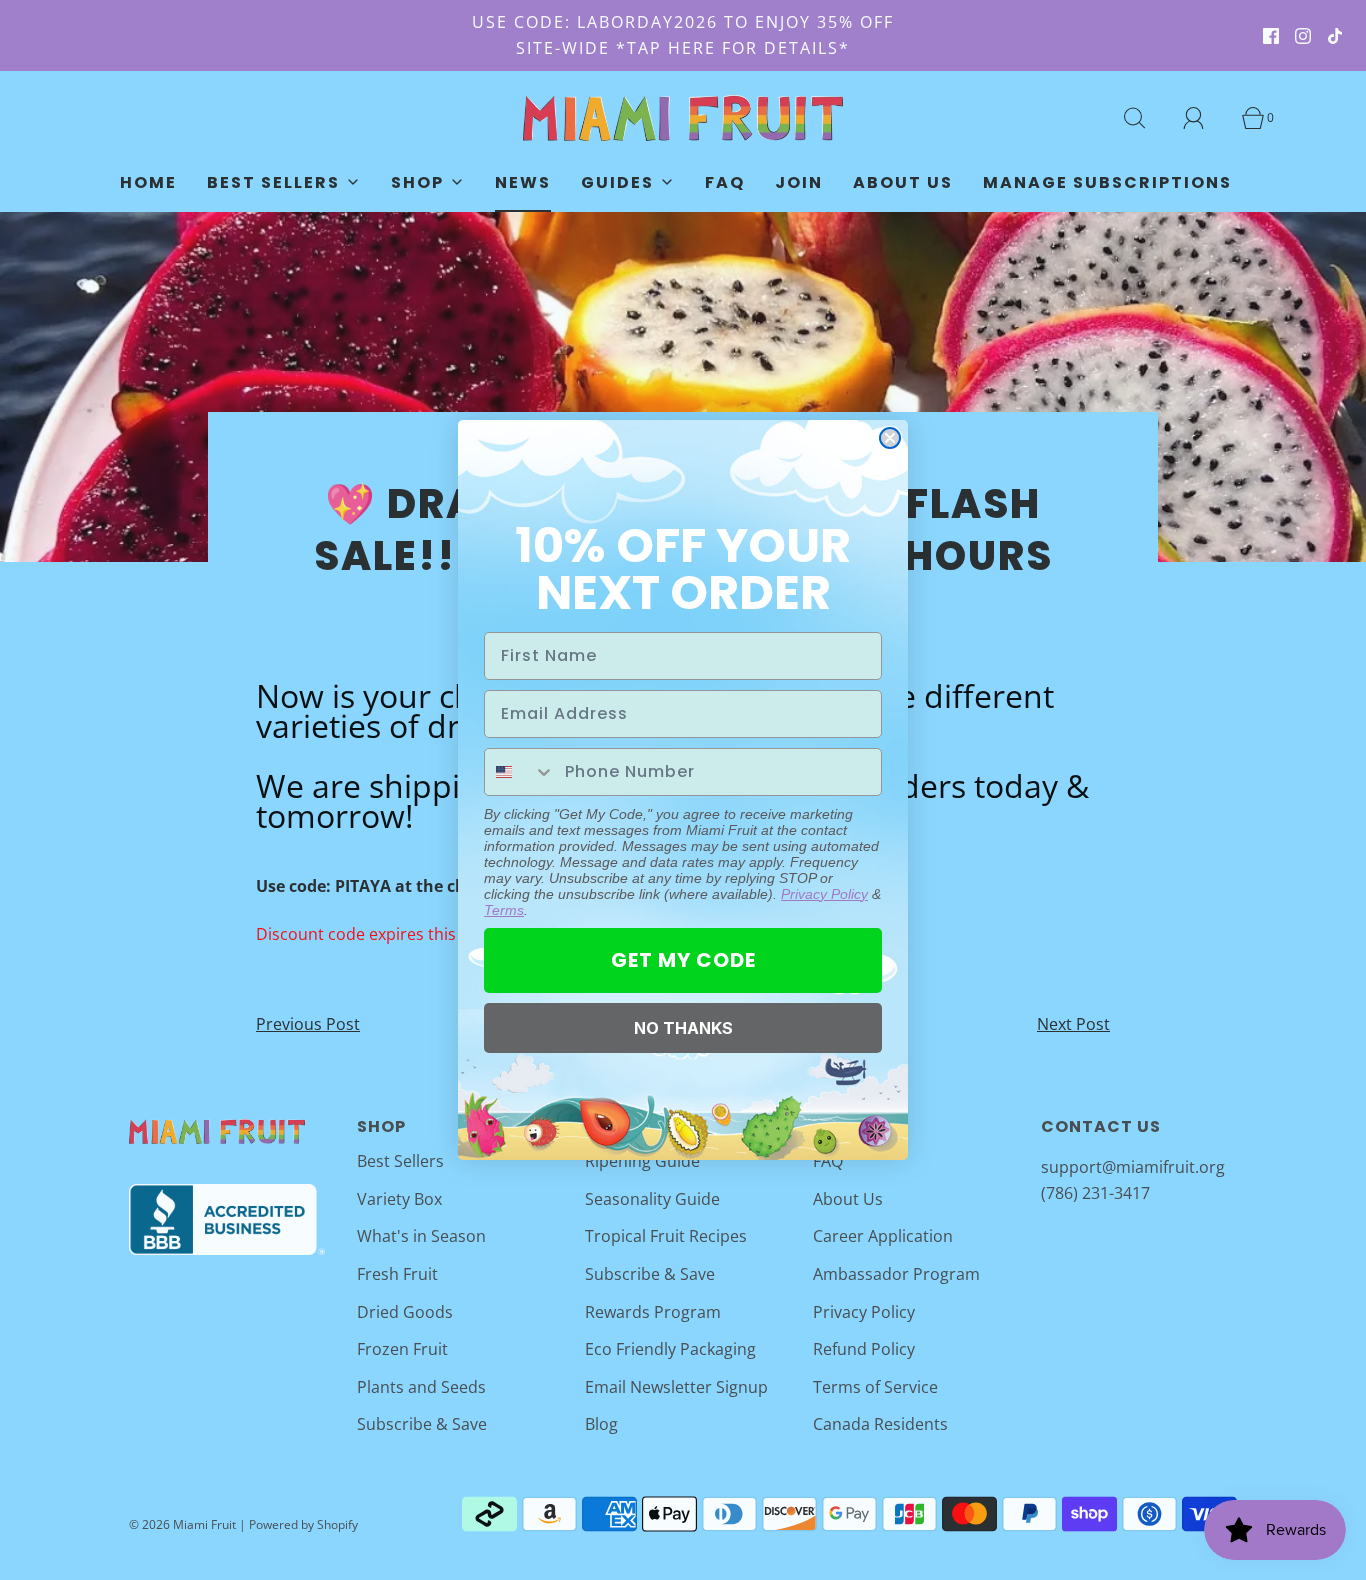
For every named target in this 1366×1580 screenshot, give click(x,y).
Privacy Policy (824, 894)
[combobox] (520, 772)
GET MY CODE (683, 960)
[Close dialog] (890, 438)
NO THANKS (683, 1028)
